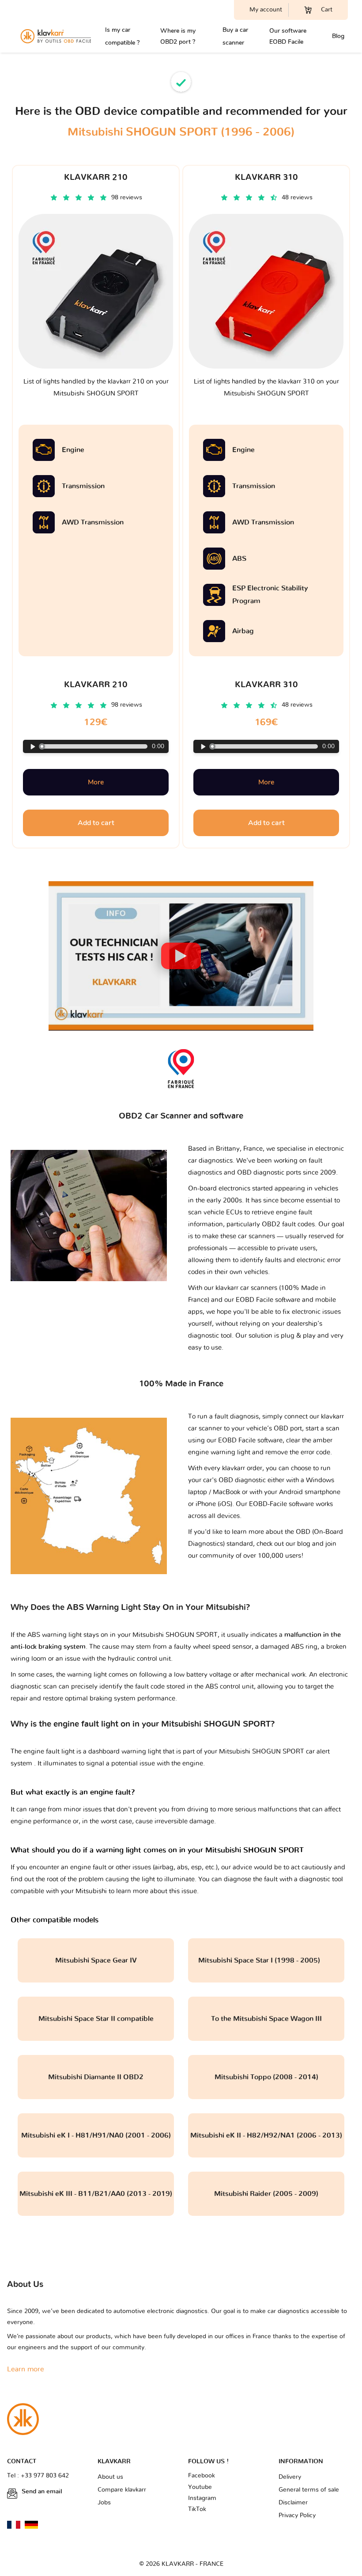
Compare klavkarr (122, 2490)
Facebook (202, 2476)
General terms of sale (309, 2490)
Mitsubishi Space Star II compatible (96, 2019)
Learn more (26, 2369)
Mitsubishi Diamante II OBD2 (96, 2077)
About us (110, 2477)
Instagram (202, 2498)
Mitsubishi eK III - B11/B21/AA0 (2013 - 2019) (96, 2194)
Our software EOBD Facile (288, 36)
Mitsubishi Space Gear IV (96, 1960)
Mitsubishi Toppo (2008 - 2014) (266, 2077)
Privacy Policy (297, 2515)
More (96, 782)
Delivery (290, 2477)
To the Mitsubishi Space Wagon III (266, 2019)
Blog (338, 36)
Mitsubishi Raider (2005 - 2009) (266, 2194)
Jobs (104, 2503)
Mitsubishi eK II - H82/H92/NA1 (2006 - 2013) (266, 2135)
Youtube (200, 2487)
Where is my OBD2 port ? (178, 36)
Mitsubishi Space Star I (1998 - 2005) (266, 1960)
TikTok (197, 2509)
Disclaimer (293, 2503)
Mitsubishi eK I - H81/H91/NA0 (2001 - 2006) (96, 2135)
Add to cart (96, 823)
